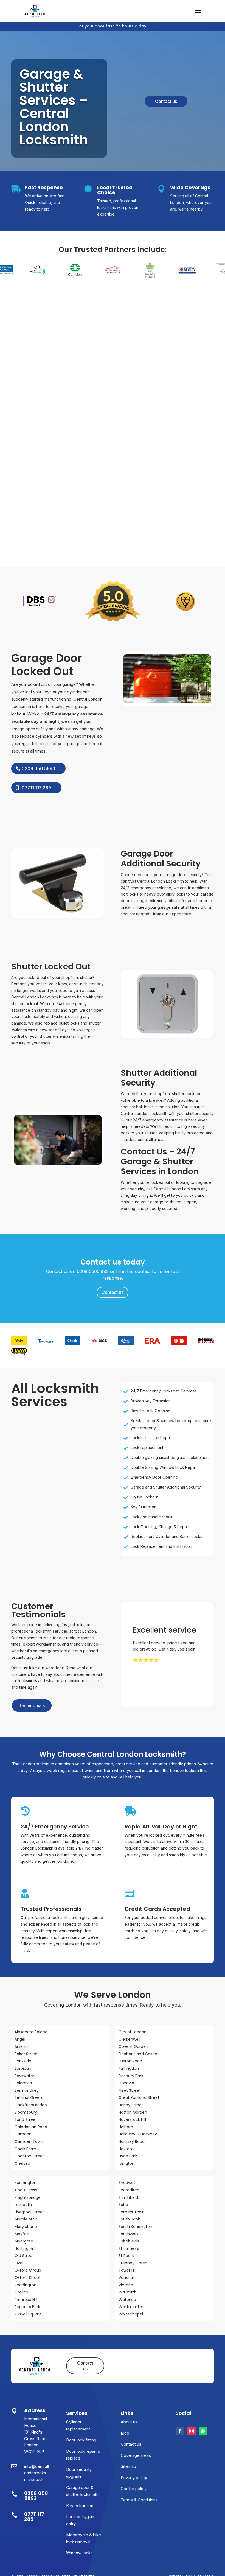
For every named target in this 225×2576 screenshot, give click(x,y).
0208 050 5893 (38, 768)
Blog (125, 2433)
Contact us (166, 101)
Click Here (153, 1676)
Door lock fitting (81, 2440)
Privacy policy (134, 2478)
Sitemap (128, 2466)
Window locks (79, 2553)
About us (129, 2422)
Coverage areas (136, 2455)
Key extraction (80, 2506)
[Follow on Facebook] (180, 2431)
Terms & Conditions (139, 2500)
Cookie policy (134, 2489)
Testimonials (32, 1705)
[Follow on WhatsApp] (203, 2431)
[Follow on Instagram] (192, 2431)
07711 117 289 (36, 788)
